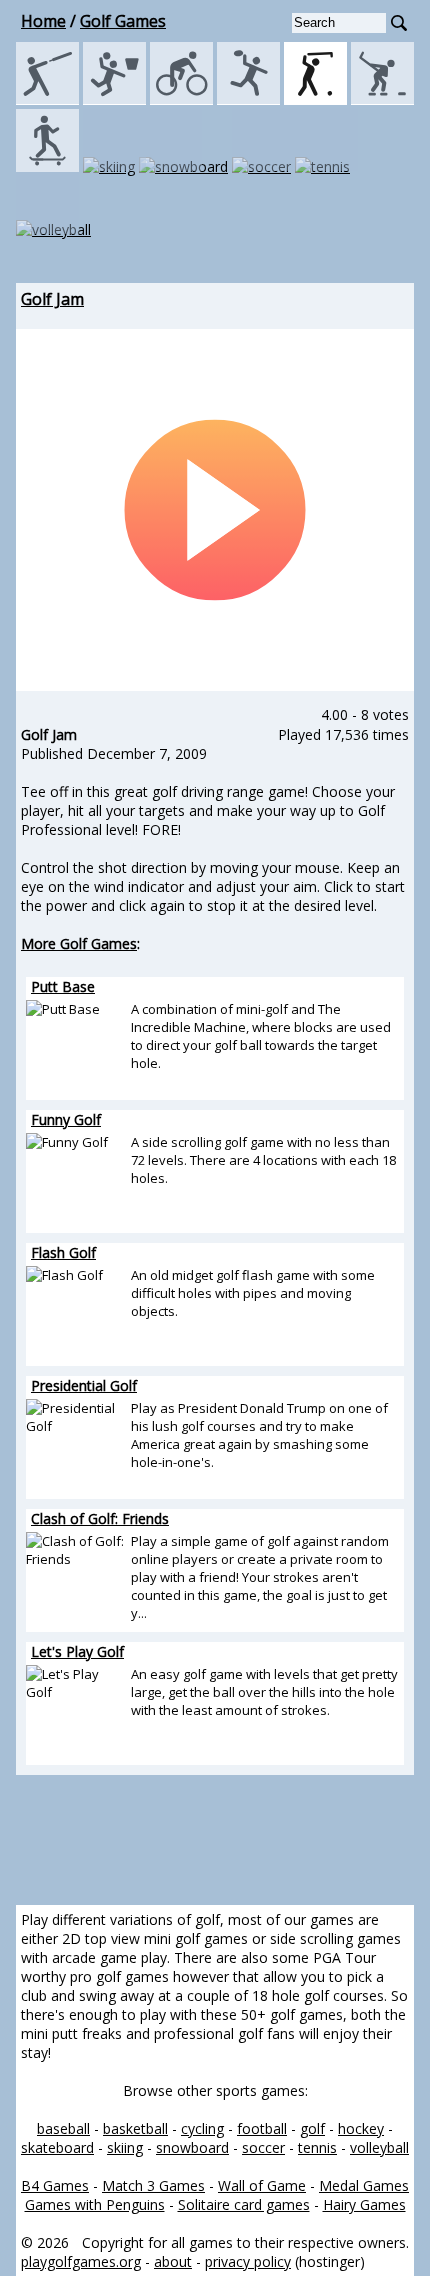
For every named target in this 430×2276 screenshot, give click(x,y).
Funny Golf (66, 1119)
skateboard (57, 2147)
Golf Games (123, 21)
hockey (361, 2128)
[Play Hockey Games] (382, 99)
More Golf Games (79, 943)
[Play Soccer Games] (261, 166)
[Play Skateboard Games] (47, 166)
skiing (125, 2147)
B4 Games (55, 2185)
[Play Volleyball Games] (53, 229)
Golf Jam (52, 299)
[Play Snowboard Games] (183, 166)
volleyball (379, 2147)
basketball (135, 2128)
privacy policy (248, 2261)
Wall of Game (262, 2185)
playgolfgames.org (81, 2261)
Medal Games (364, 2185)
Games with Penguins (95, 2204)
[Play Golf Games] (315, 99)
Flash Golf (63, 1252)
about (173, 2261)
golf (312, 2128)
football (262, 2128)
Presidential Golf (84, 1385)
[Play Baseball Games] (47, 99)
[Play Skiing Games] (109, 166)
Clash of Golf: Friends (100, 1518)
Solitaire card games (244, 2204)
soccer (263, 2147)
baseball (63, 2128)
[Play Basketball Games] (114, 99)
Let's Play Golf (77, 1651)
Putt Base (63, 986)
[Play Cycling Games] (181, 99)
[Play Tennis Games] (322, 166)
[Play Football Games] (248, 99)
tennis (317, 2147)
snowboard (192, 2147)
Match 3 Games (153, 2185)
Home (43, 21)
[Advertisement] (215, 1840)
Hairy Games (364, 2204)
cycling (202, 2128)
